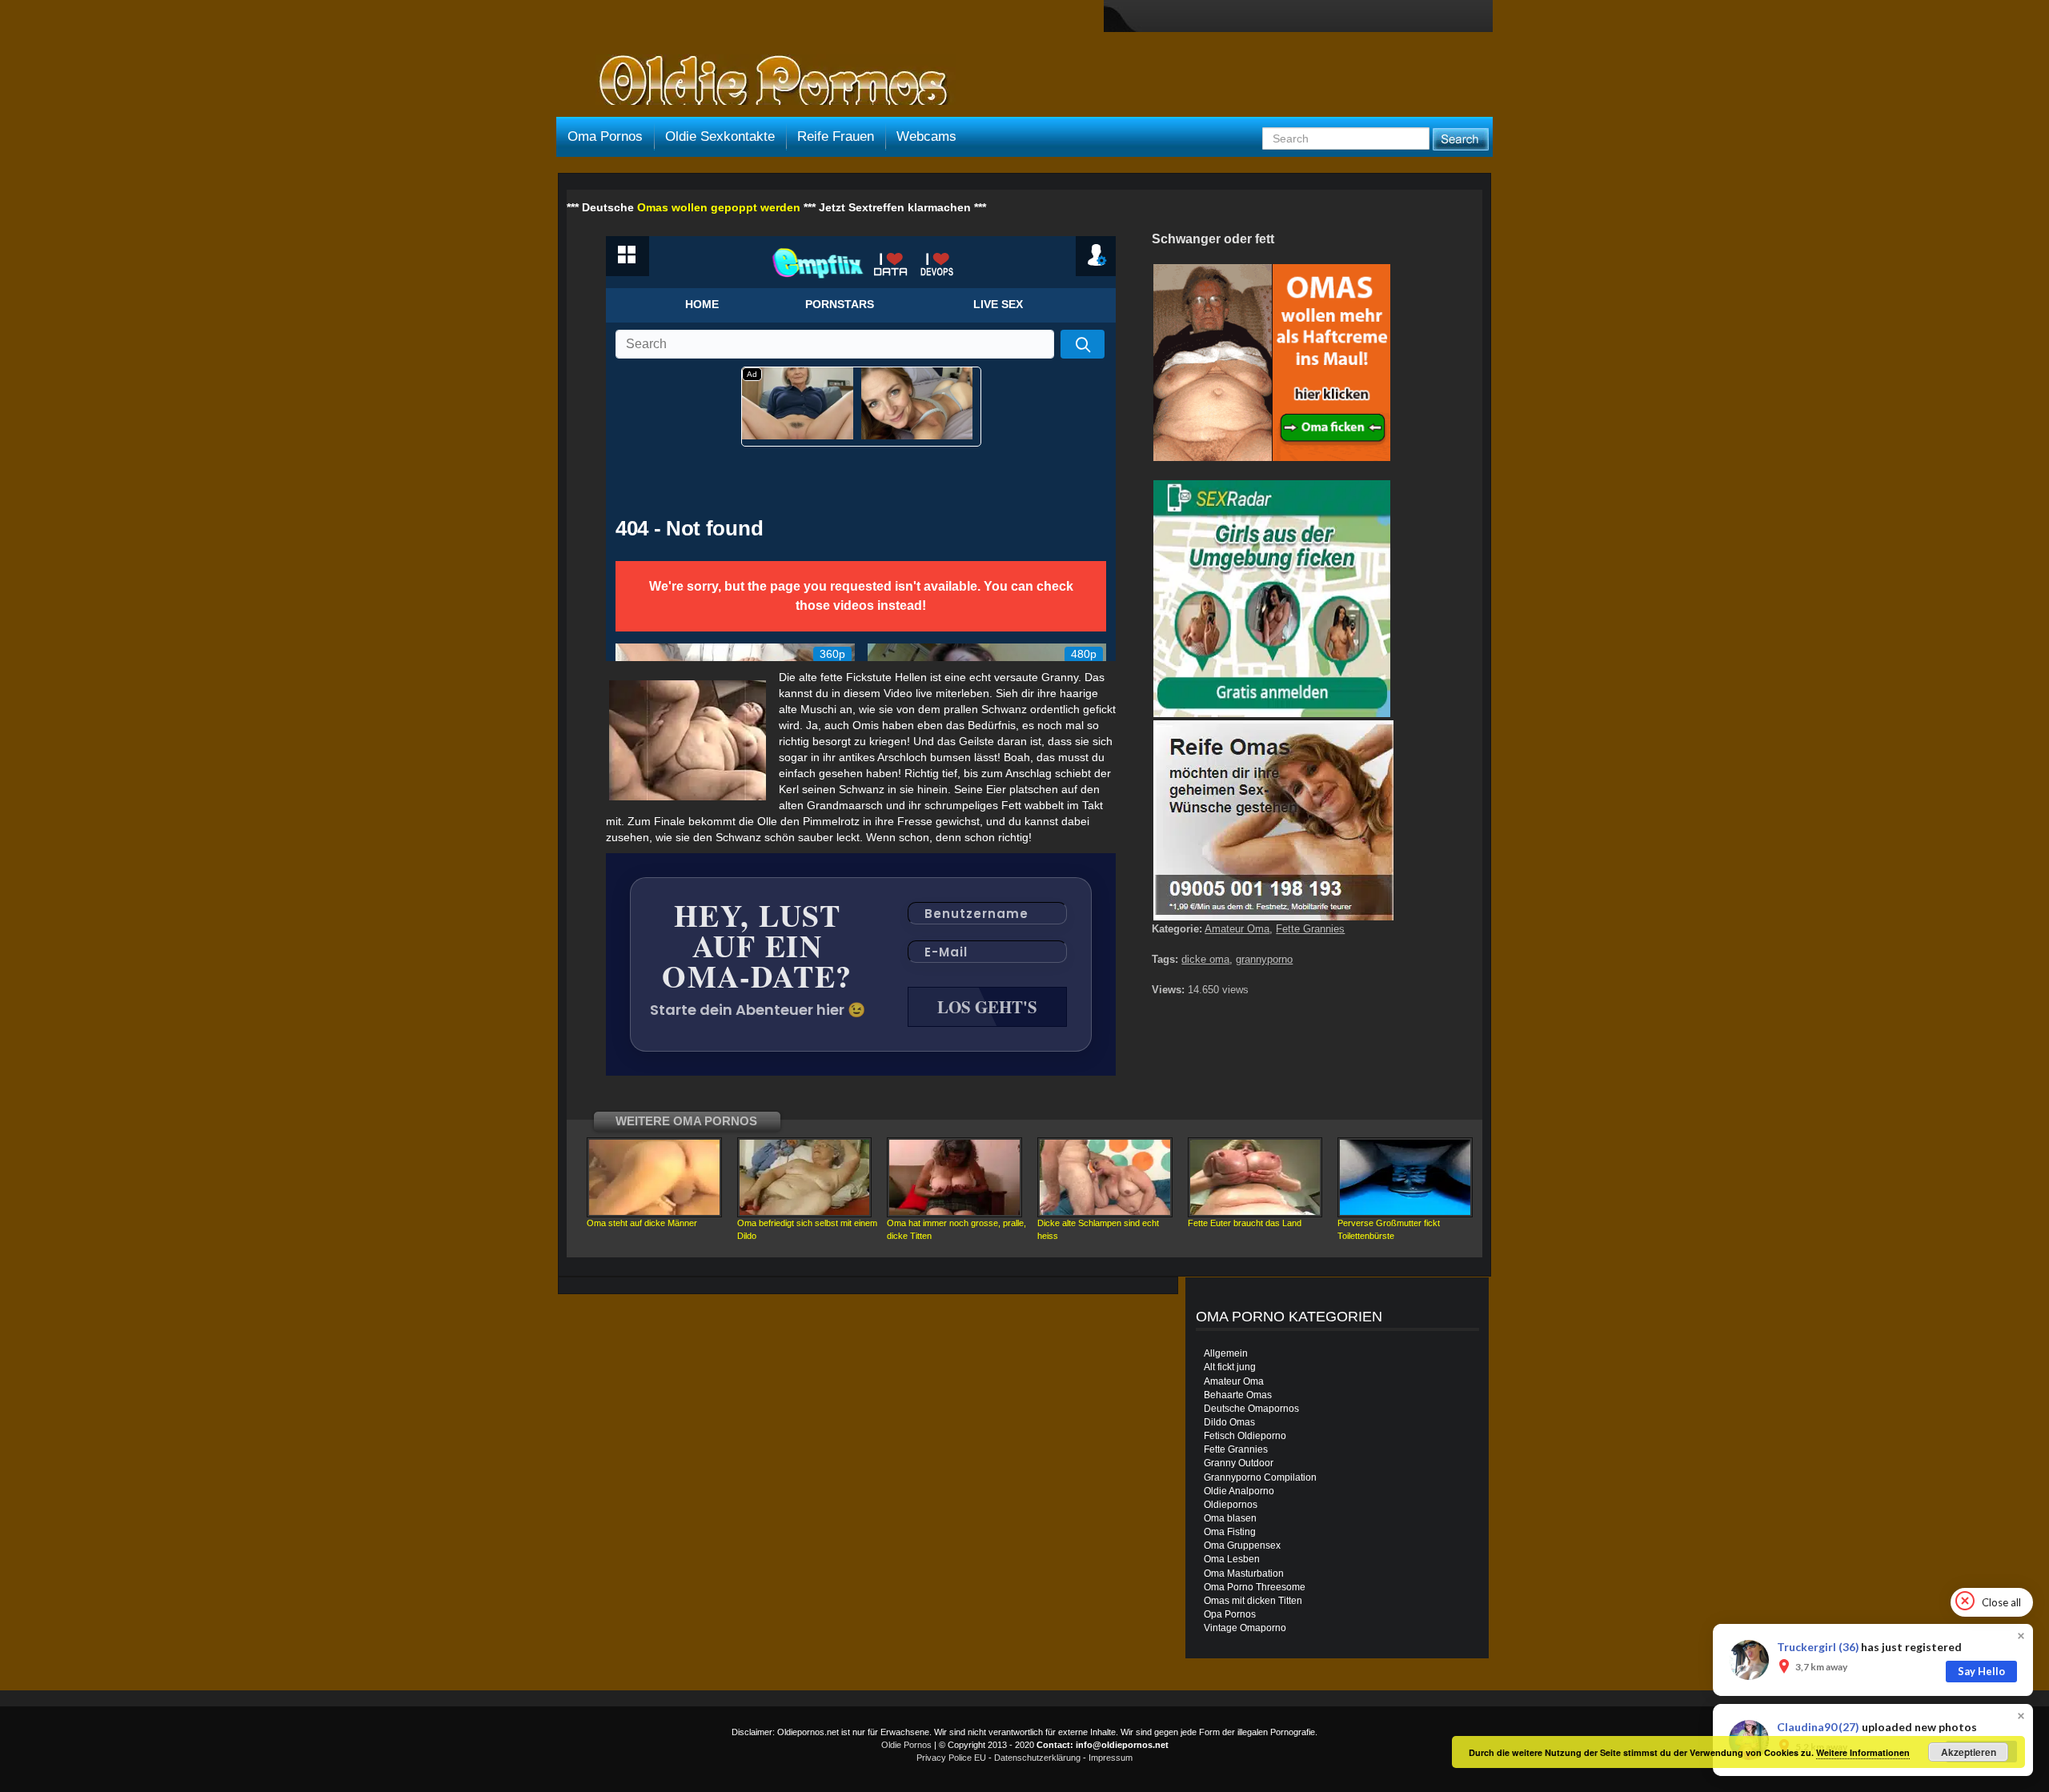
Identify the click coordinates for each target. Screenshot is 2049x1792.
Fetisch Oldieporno (1245, 1436)
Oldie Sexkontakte (720, 136)
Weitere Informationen (1863, 1752)
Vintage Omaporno (1245, 1628)
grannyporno (1264, 959)
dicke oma (1205, 959)
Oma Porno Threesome (1255, 1587)
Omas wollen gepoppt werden (719, 207)
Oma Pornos (605, 136)
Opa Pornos (1230, 1614)
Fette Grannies (1310, 929)
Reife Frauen (836, 136)
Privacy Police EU (951, 1758)
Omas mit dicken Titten (1253, 1601)
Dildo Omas (1229, 1422)
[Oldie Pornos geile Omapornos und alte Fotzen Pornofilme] (767, 82)
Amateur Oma (1237, 929)
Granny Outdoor (1239, 1463)
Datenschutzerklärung (1037, 1758)
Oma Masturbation (1244, 1574)
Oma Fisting (1230, 1532)
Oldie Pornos (906, 1745)
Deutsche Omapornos (1251, 1409)
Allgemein (1226, 1353)
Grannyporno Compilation (1260, 1477)
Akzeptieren (1969, 1752)
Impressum (1111, 1758)
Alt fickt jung (1230, 1367)
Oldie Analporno (1239, 1491)
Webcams (926, 136)
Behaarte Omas (1238, 1395)
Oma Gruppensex (1242, 1545)
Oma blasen (1230, 1518)
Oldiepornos (1231, 1505)
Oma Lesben (1232, 1559)
